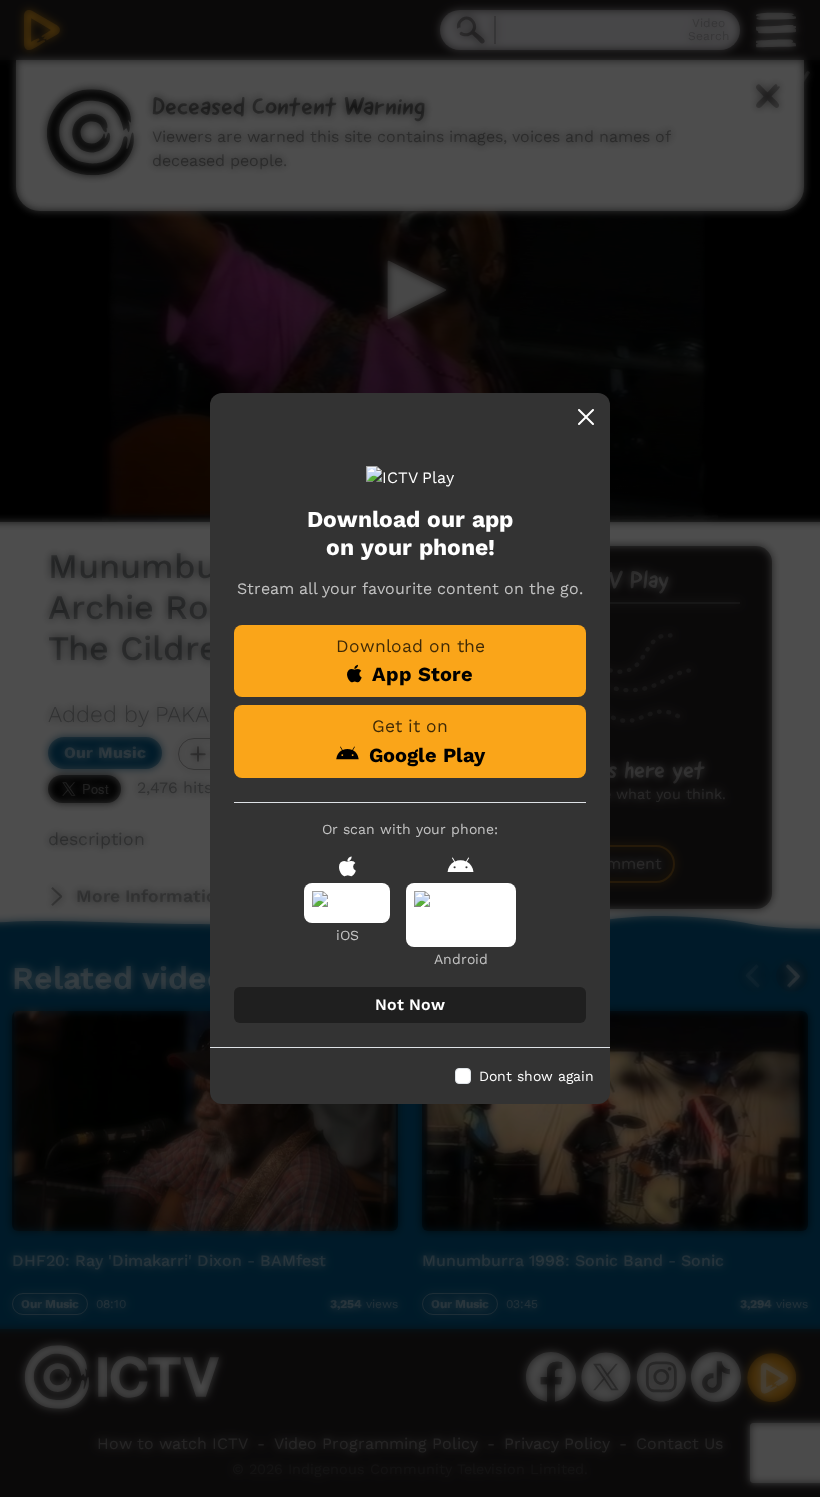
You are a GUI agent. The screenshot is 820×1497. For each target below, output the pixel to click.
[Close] (586, 417)
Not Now (410, 1004)
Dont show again (536, 1076)
